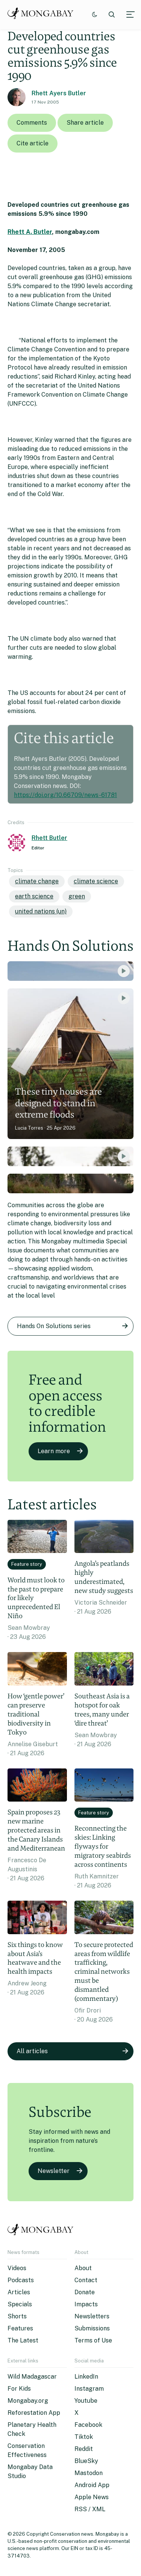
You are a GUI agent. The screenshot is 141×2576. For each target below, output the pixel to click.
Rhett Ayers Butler (59, 93)
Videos (17, 2268)
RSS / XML (90, 2509)
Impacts (86, 2304)
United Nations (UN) (41, 911)
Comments (32, 123)
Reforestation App (34, 2413)
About (83, 2268)
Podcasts (21, 2280)
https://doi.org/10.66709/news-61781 (65, 795)
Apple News (92, 2497)
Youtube (86, 2401)
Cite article (33, 143)
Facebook (88, 2425)
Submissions (92, 2328)
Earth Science (34, 896)
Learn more (54, 1451)
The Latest (23, 2340)
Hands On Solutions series (54, 1326)
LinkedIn (86, 2377)
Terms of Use (93, 2340)
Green (77, 896)
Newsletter (54, 2171)
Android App (92, 2485)
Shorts (17, 2316)
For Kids (19, 2389)
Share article (85, 123)
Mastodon (89, 2473)
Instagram (89, 2389)
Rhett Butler (49, 838)
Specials (20, 2304)
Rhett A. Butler (30, 232)
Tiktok (84, 2437)
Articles (19, 2292)
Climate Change (37, 881)
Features (20, 2328)
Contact (86, 2280)
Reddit (84, 2449)
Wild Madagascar (32, 2377)
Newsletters (92, 2316)
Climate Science (96, 881)
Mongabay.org (28, 2401)
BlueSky (86, 2461)
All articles (32, 2051)
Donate (85, 2292)
